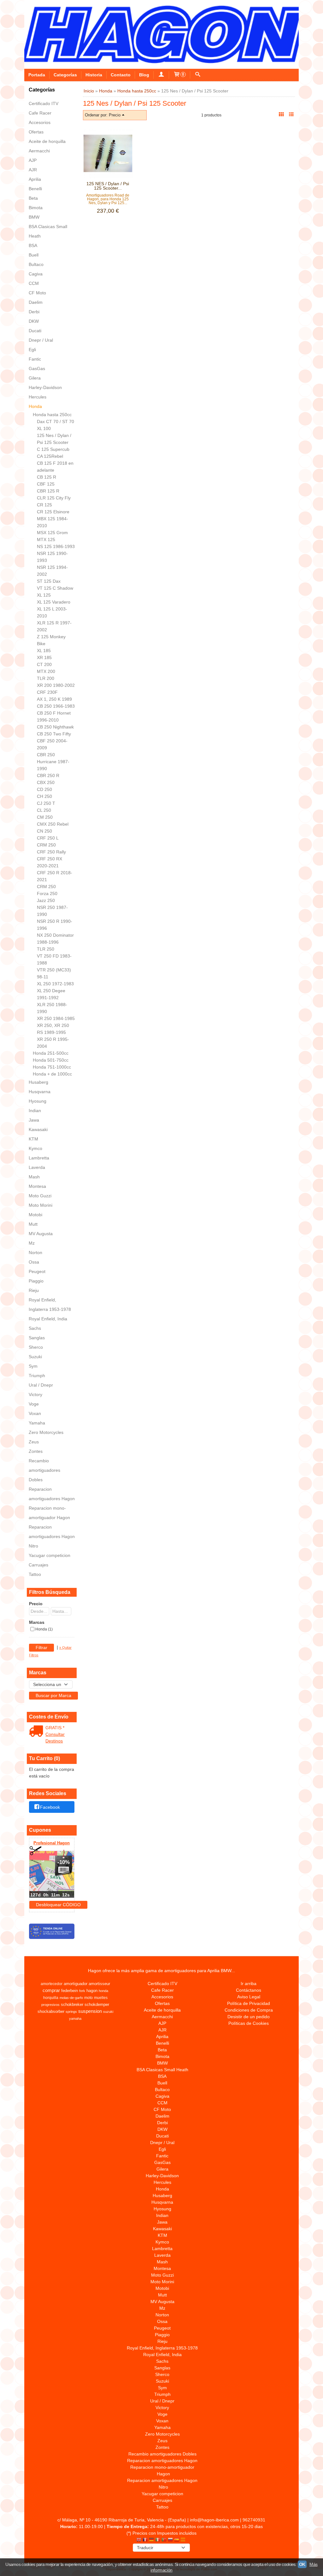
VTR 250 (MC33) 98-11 (54, 973)
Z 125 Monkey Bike (51, 640)
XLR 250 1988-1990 (52, 1008)
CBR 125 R (48, 491)
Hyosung (38, 1101)
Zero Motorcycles (46, 1432)
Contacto (121, 75)
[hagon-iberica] (161, 34)
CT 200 (44, 664)
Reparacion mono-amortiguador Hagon (49, 1513)
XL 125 (44, 595)
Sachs (35, 1328)
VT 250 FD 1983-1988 (54, 959)
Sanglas (37, 1338)
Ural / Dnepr (41, 1385)
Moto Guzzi (40, 1196)
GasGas (37, 368)
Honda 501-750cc (51, 1060)
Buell (34, 255)
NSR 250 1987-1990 (52, 911)
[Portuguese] (164, 2540)
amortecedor (52, 1984)
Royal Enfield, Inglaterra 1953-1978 (50, 1305)
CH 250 (44, 796)
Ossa (34, 1262)
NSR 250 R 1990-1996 (55, 925)
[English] (139, 2540)
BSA (33, 245)
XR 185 (44, 657)
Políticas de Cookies (249, 2023)
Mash (34, 1177)
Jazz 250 (46, 900)
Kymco (35, 1148)
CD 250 (44, 789)
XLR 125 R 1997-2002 (54, 626)
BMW (34, 217)
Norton (35, 1253)
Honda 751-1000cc (52, 1067)
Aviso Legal (249, 1997)
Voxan (35, 1413)
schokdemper (97, 2004)
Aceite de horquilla (47, 141)
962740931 (254, 2520)
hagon (92, 1991)
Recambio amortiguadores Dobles (44, 1470)
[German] (151, 2540)
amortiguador (76, 1984)
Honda (35, 406)
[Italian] (158, 2540)
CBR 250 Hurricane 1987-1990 (53, 762)
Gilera (35, 378)
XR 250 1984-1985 (56, 1018)
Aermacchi (39, 151)
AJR (33, 170)
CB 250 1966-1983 (56, 706)
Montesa (37, 1186)
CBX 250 (46, 782)
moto (88, 1998)
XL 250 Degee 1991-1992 (51, 994)
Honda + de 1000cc (52, 1074)
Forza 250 (47, 893)
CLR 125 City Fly (54, 498)
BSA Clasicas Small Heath (48, 231)
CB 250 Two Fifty (54, 734)
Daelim (36, 302)
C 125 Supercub (53, 449)
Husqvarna (40, 1092)
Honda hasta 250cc (52, 415)
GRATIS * (55, 1728)
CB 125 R (47, 477)
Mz (32, 1243)
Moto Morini (41, 1205)
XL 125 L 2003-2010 (52, 612)
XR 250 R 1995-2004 (53, 1043)
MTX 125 (46, 539)
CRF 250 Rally (51, 852)
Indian (35, 1111)
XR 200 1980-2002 (56, 685)
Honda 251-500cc (51, 1053)
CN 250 (44, 831)
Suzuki (35, 1357)
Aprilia (35, 179)
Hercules (38, 397)
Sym (33, 1366)
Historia (94, 75)
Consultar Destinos (55, 1738)
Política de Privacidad (249, 2003)
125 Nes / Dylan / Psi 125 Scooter (54, 439)
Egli (32, 350)
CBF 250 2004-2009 (52, 744)
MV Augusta (41, 1234)
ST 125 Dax (49, 581)
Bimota (36, 208)
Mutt (33, 1224)
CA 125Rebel (50, 456)
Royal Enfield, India (48, 1319)
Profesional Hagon (52, 1843)
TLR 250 (46, 949)
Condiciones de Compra (249, 2010)
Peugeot (37, 1271)
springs (71, 2012)
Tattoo (35, 1574)
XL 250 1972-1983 (55, 984)
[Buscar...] (198, 75)
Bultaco (36, 264)
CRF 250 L (48, 838)
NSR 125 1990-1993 (52, 557)
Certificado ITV (44, 103)
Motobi (35, 1215)
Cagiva (36, 274)
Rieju (34, 1290)
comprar (51, 1990)
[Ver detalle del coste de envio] (37, 1732)
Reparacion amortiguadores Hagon (52, 1494)
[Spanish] (177, 2540)
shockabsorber (51, 2011)
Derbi (34, 312)
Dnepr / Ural (41, 340)
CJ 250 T (46, 803)
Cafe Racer (40, 113)
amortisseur (99, 1984)
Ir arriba (249, 1984)
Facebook (50, 1807)
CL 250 (44, 810)
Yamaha (37, 1423)
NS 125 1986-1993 (56, 546)
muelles (101, 1998)
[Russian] (170, 2540)
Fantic (35, 359)
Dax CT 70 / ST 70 (56, 421)
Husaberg (38, 1082)
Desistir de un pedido (249, 2017)
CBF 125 (46, 484)
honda (103, 1991)
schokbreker (72, 2004)
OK (302, 2564)
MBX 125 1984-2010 (53, 522)
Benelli (35, 189)
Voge (34, 1404)
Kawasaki (38, 1129)
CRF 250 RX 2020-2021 (50, 862)
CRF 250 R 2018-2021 (55, 876)
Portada (37, 75)
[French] (145, 2540)
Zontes (36, 1451)
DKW (34, 321)
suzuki (108, 2012)
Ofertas (36, 132)
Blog (144, 75)
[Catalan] (184, 2540)
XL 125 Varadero (54, 602)
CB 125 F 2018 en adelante (55, 467)
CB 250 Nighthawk (55, 727)
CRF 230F (47, 692)
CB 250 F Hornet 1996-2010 (54, 716)
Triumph (37, 1376)
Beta (33, 198)
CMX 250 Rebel (53, 824)
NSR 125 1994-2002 (52, 571)
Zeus (34, 1442)
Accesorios (40, 122)
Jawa (34, 1120)
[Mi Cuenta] (161, 75)
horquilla (51, 1998)
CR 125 (44, 505)
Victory (35, 1394)
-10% (64, 1862)
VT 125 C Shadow (55, 588)
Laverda (37, 1167)
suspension (90, 2011)
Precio (36, 1604)
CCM (34, 283)
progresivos (50, 2005)
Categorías (65, 75)
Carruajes (38, 1565)
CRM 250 (46, 845)
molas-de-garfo (71, 1998)
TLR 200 (46, 678)
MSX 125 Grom (52, 533)
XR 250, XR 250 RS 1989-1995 (53, 1029)
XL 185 (44, 651)
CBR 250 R (48, 775)
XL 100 (44, 428)
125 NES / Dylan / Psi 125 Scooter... (108, 186)
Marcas (37, 1622)
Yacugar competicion (50, 1555)
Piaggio (36, 1281)
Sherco (36, 1347)
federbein (70, 1991)
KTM (33, 1139)
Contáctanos (249, 1990)
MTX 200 (46, 671)
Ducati (35, 331)
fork (82, 1991)
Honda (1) (44, 1629)
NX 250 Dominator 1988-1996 (55, 939)
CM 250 (45, 817)
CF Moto (37, 293)
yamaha (75, 2019)
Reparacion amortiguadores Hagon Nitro (52, 1536)
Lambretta (39, 1158)
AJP (33, 160)
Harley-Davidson (45, 387)
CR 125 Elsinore (53, 512)
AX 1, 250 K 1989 (54, 699)
